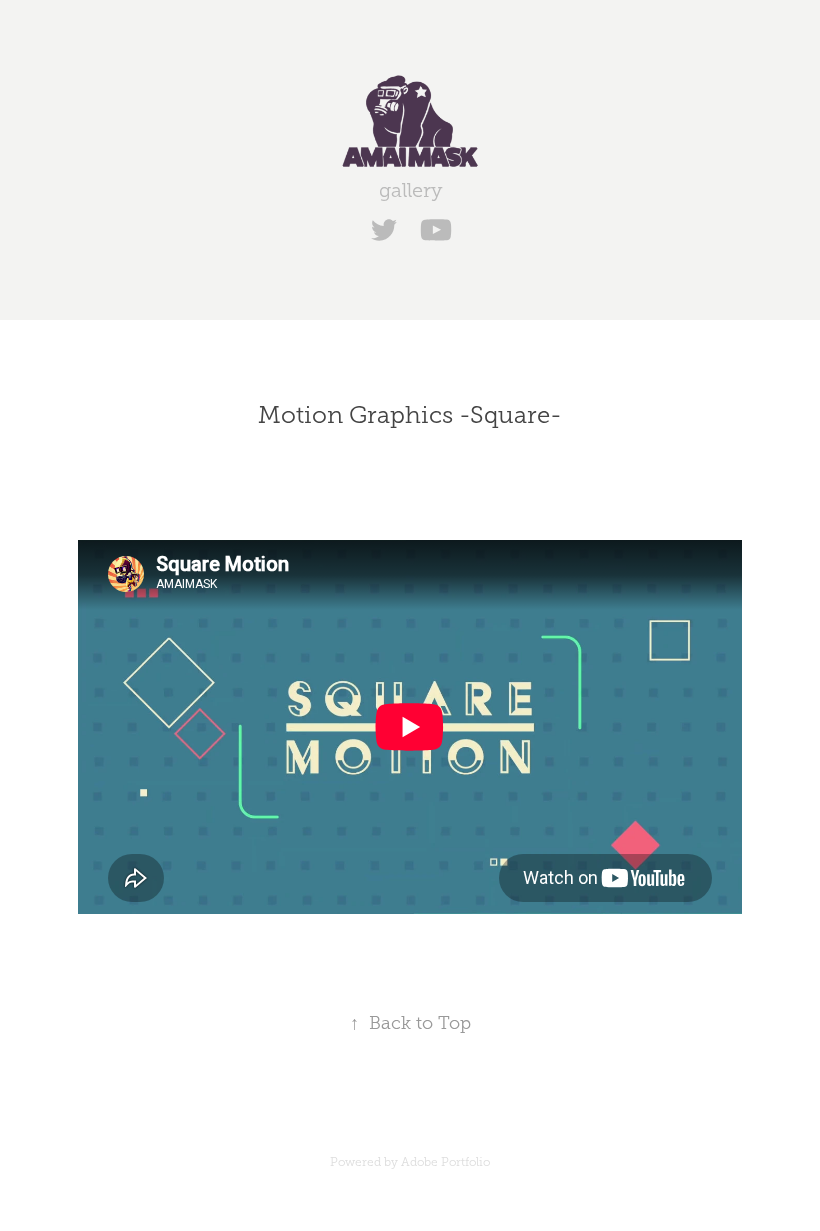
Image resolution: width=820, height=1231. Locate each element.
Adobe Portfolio (445, 1162)
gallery (410, 190)
